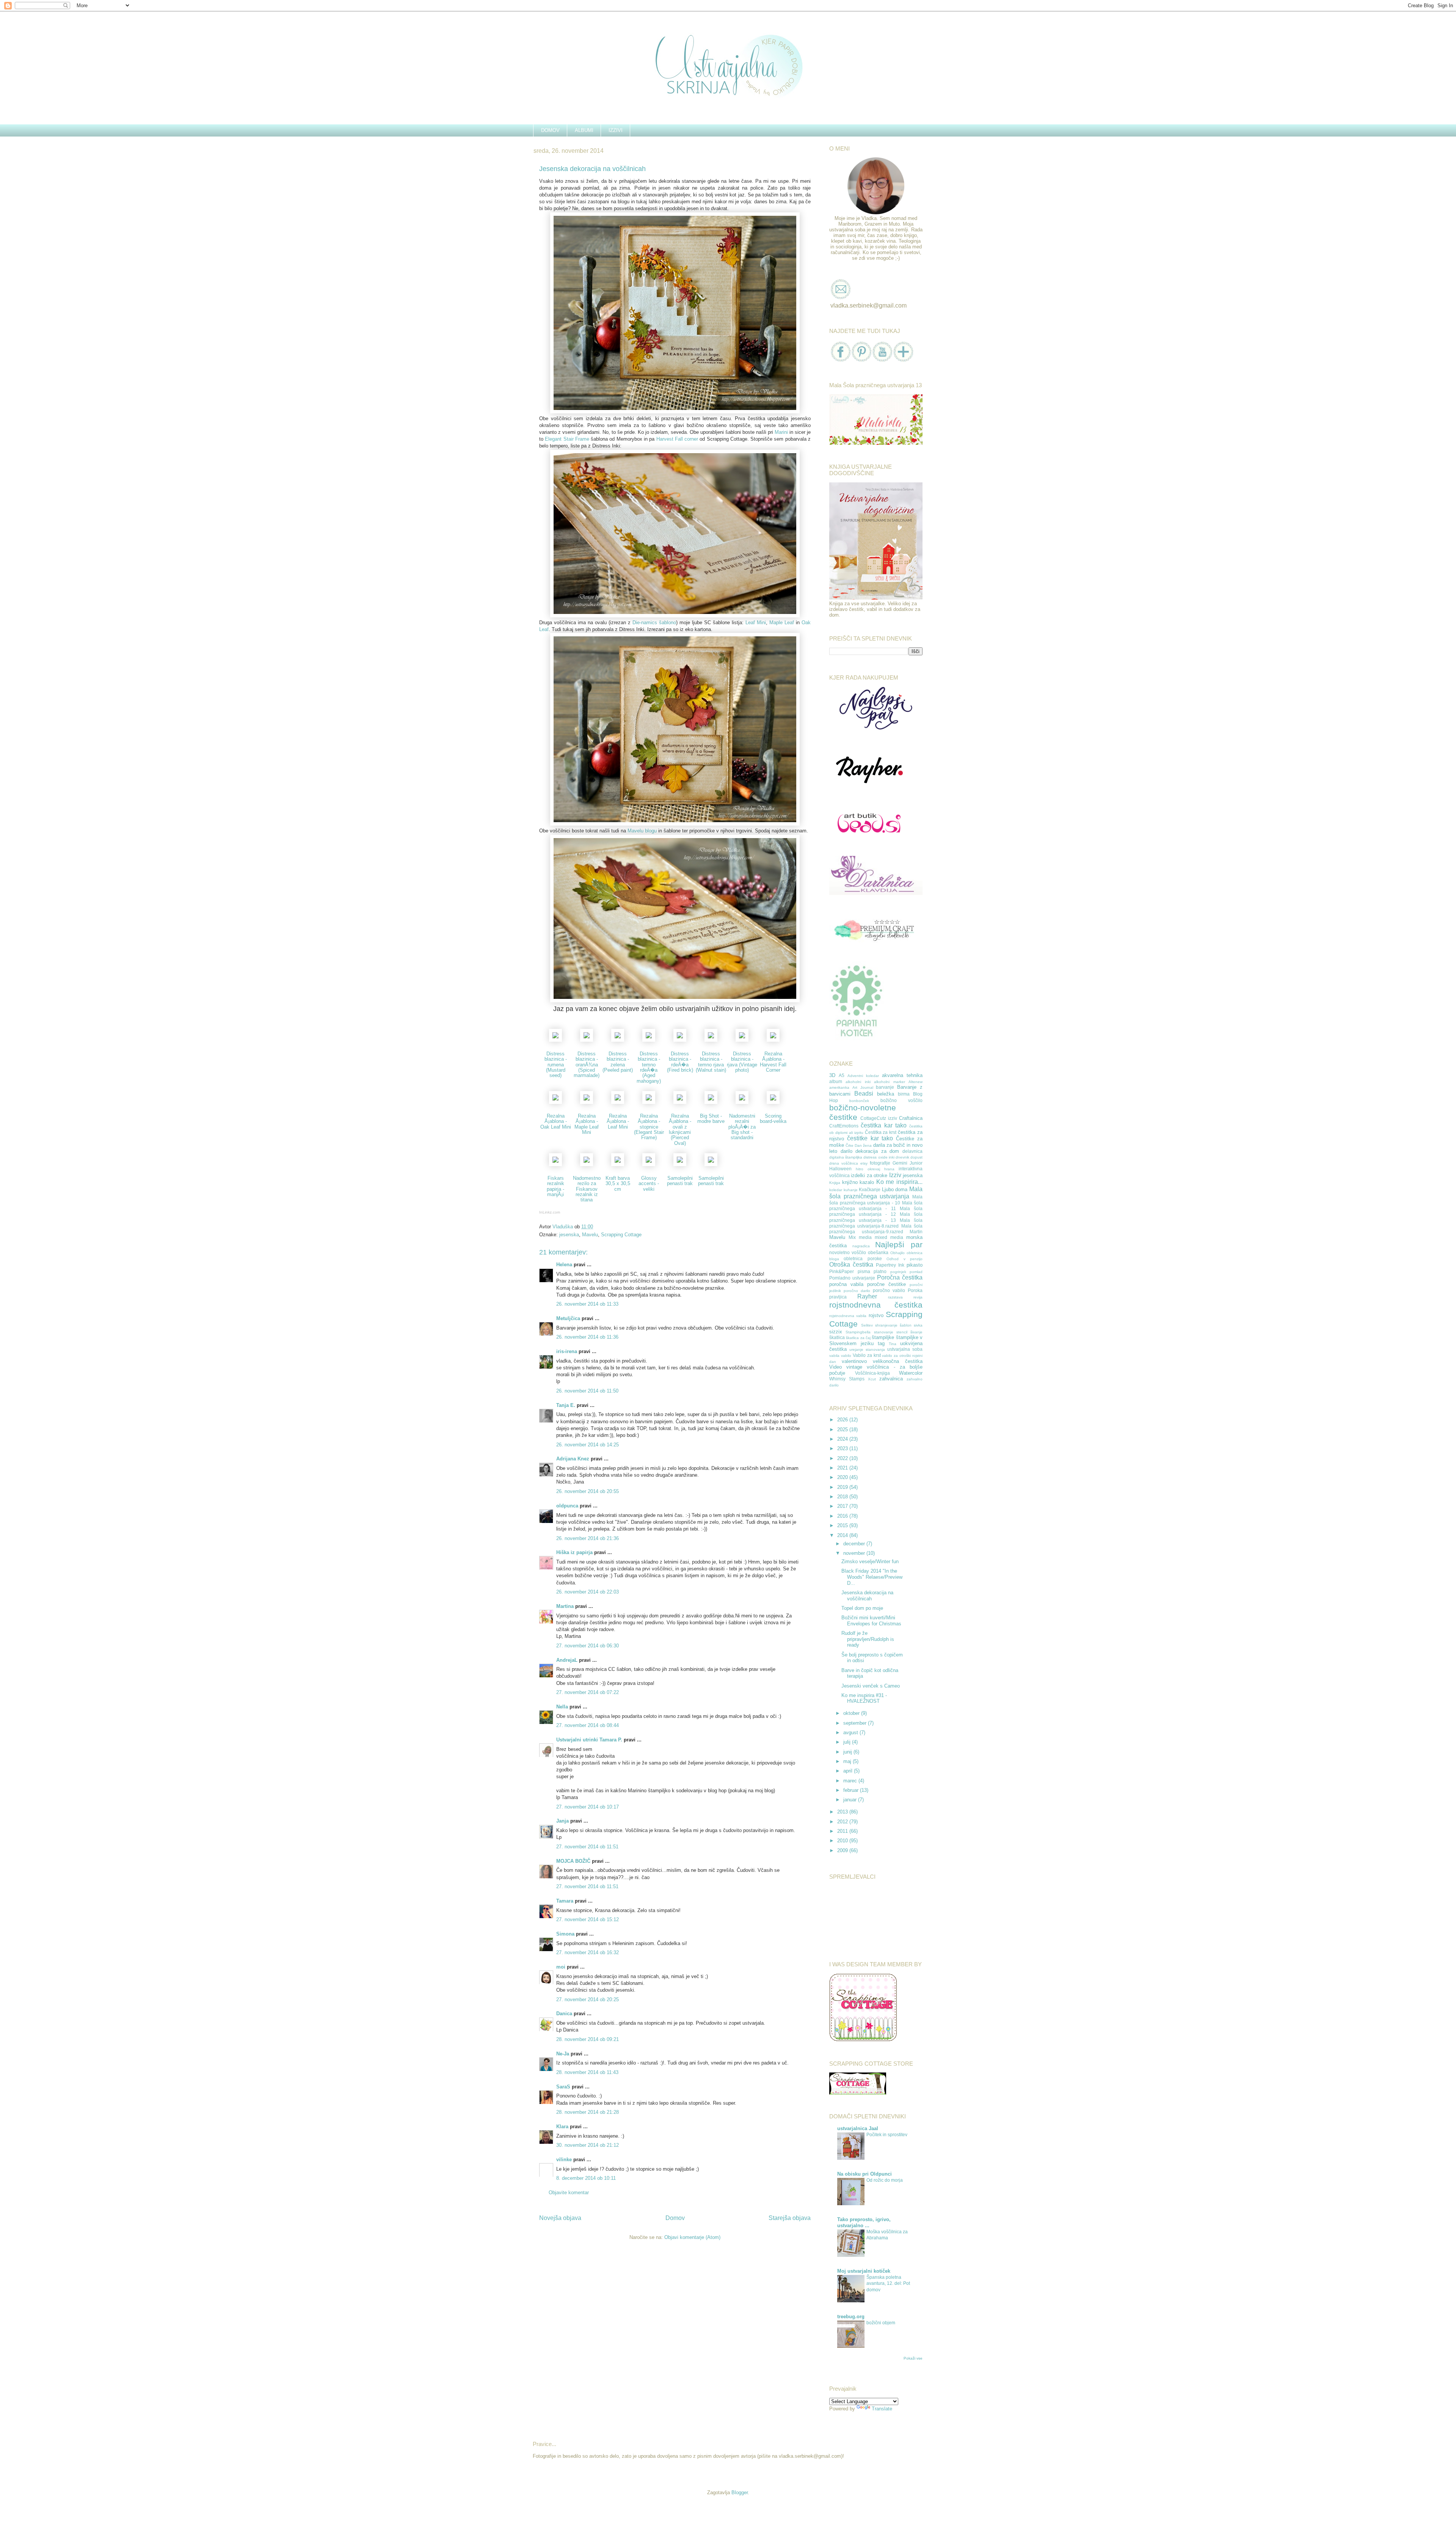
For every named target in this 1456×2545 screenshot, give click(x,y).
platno (880, 1271)
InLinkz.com (550, 1212)
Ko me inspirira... (899, 1182)
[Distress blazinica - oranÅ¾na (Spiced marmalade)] (587, 1040)
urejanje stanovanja (867, 1349)
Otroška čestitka (851, 1265)
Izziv (895, 1175)
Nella (562, 1707)
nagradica (861, 1246)
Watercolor (911, 1373)
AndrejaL (567, 1660)
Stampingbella (858, 1332)
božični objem (881, 2323)
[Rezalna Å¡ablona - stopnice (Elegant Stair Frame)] (649, 1102)
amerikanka (839, 1087)
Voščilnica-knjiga (872, 1373)
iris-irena (567, 1351)
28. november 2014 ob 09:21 (588, 2039)
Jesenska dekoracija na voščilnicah (867, 1596)
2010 (843, 1841)
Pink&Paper (842, 1271)
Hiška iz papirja (574, 1552)
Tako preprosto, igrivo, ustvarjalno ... (864, 2222)
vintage (854, 1367)
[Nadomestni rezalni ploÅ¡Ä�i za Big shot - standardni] (742, 1102)
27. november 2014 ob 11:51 (587, 1847)
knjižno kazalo (858, 1182)
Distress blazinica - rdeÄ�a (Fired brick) (680, 1062)
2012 (843, 1822)
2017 (843, 1506)
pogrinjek (898, 1272)
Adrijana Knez (573, 1459)
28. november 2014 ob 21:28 (588, 2112)
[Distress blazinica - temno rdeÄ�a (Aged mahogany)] (649, 1040)
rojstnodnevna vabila (848, 1316)
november (855, 1553)
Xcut (872, 1379)
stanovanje (884, 1332)
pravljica (838, 1297)
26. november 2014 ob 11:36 (587, 1337)
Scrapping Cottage (621, 1235)
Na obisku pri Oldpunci (864, 2174)
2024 (843, 1439)
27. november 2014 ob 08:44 (588, 1725)
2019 (843, 1487)
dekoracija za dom (877, 1151)
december (855, 1544)
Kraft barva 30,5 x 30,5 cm (618, 1184)
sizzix (836, 1332)
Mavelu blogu (642, 831)
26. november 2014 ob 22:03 (588, 1592)
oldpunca (567, 1506)
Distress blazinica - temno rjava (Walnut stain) (711, 1062)
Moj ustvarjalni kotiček (864, 2271)
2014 (843, 1535)
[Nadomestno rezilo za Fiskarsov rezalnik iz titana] (587, 1164)
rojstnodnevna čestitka (876, 1305)
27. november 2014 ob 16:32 (588, 1952)
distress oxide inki (879, 1157)
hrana (889, 1169)
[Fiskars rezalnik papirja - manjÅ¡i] (555, 1164)
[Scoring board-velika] (773, 1102)
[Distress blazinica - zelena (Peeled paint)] (618, 1040)
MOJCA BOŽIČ (573, 1861)
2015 (843, 1525)
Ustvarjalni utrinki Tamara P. (589, 1740)
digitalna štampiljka (846, 1157)
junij (848, 1752)
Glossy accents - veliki (649, 1184)
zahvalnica (891, 1379)
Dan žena (863, 1145)
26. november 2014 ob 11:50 (587, 1391)
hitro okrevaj (868, 1169)
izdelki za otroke (869, 1175)
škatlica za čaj (858, 1338)
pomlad (916, 1272)
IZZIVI (616, 130)
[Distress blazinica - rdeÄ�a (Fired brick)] (680, 1040)
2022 (843, 1458)
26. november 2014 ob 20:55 (588, 1491)
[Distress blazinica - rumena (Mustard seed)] (555, 1040)
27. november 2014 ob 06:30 (588, 1646)
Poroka (915, 1290)
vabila (834, 1356)
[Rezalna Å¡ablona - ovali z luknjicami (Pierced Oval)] (680, 1102)
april (849, 1771)
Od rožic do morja (885, 2180)
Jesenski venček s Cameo (871, 1686)
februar (852, 1790)
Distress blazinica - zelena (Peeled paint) (618, 1062)
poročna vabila (846, 1284)
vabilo (846, 1356)
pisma (864, 1271)
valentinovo (854, 1361)
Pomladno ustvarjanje (852, 1278)
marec (851, 1781)
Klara (562, 2127)
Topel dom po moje (862, 1608)
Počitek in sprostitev (887, 2135)
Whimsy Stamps (847, 1379)
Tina (893, 1344)
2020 (843, 1477)
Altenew (915, 1082)
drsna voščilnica (844, 1163)
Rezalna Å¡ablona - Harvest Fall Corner (773, 1062)
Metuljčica (568, 1318)
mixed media (889, 1237)
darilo (846, 1151)
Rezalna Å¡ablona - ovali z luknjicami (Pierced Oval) (680, 1129)
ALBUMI (584, 130)
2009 (843, 1850)
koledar (836, 1190)
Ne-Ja (563, 2054)
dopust (916, 1157)
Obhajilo (897, 1253)
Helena (564, 1265)
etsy (864, 1163)
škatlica (837, 1337)
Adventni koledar (863, 1076)
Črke (850, 1145)
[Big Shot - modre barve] (711, 1102)
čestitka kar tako (884, 1125)
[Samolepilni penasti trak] (680, 1164)
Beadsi (864, 1094)
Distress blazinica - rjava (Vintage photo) (742, 1062)
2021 (843, 1468)
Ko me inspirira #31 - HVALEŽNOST (864, 1698)
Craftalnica (911, 1118)
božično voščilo (901, 1100)
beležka (886, 1094)
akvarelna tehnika (902, 1075)
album (836, 1081)
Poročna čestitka (900, 1277)
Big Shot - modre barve (711, 1119)
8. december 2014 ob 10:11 (586, 2178)
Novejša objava (560, 2218)
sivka (918, 1325)
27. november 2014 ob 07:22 (588, 1692)
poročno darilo (857, 1291)
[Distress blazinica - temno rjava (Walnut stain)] (711, 1040)
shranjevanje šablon (893, 1325)
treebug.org (851, 2317)
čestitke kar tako (870, 1138)
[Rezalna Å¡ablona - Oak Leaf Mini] (555, 1102)
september (856, 1723)
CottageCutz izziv (879, 1118)
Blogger (740, 2492)
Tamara (565, 1901)
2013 (843, 1812)
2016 (843, 1516)
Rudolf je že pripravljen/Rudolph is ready (868, 1639)
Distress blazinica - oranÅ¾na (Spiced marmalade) (587, 1064)
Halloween (840, 1169)
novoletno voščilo (848, 1252)
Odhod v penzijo (905, 1259)
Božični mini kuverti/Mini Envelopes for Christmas (871, 1621)
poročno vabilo (889, 1290)
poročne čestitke (886, 1284)
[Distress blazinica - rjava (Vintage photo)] (742, 1040)
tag (881, 1343)
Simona (565, 1934)
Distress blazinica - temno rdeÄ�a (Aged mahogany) (649, 1067)
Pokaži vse (913, 2358)
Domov (675, 2218)
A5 (842, 1075)
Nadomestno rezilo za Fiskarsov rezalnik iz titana (587, 1189)
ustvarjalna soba (905, 1349)
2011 (843, 1831)
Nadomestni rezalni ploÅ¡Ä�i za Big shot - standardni (742, 1127)
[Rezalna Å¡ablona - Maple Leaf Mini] (587, 1102)
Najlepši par (899, 1244)
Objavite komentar (569, 2193)
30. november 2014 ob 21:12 (588, 2145)
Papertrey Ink (890, 1265)
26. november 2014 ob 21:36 (588, 1538)
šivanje (916, 1332)
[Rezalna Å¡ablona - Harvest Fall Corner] (773, 1040)
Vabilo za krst (867, 1355)
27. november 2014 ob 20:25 (588, 1999)
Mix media (860, 1237)
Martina (565, 1606)
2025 (843, 1430)
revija (918, 1297)
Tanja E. (566, 1405)
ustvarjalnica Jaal (858, 2128)
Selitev (867, 1325)
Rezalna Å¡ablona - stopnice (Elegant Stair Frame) (649, 1127)
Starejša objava (790, 2218)
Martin (916, 1232)
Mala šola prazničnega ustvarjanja (876, 1193)
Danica (564, 2014)
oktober (852, 1713)
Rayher (867, 1296)
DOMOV (550, 130)
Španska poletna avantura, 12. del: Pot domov (888, 2283)
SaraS (563, 2087)
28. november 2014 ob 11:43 (587, 2072)
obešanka (878, 1252)
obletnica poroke (863, 1258)
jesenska (569, 1235)
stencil (902, 1332)
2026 (843, 1420)
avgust (851, 1733)
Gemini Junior (908, 1163)
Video (835, 1367)
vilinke (564, 2160)
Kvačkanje (870, 1189)
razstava (895, 1297)
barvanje (885, 1087)
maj (848, 1761)
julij (848, 1742)
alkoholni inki (858, 1082)
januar (851, 1800)
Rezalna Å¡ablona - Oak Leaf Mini (556, 1121)
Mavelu (590, 1235)
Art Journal (863, 1087)
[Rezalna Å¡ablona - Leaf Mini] (618, 1102)
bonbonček (859, 1101)
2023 (843, 1448)
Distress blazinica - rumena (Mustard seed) (556, 1064)
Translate (882, 2409)
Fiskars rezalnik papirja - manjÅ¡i (555, 1186)
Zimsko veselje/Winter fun (870, 1561)
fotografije (880, 1163)
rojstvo (876, 1315)
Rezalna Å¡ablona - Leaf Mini (618, 1121)
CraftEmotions (844, 1126)
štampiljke (883, 1337)
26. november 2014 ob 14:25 (588, 1445)
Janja (562, 1821)
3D (832, 1075)
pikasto (915, 1265)
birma (904, 1094)
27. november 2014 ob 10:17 (588, 1807)
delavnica (912, 1151)
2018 (843, 1497)
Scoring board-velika (773, 1119)
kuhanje (851, 1190)
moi (561, 1967)
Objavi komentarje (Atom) (692, 2237)
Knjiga (835, 1183)
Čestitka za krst (881, 1132)
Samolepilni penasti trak (680, 1181)
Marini (781, 432)
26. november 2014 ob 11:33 (587, 1304)
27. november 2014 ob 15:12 (588, 1919)
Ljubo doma (895, 1189)
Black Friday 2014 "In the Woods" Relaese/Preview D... (872, 1577)
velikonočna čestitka (898, 1361)
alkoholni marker (889, 1082)
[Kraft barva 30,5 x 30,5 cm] (618, 1164)
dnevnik (902, 1157)
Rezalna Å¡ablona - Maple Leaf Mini (587, 1124)
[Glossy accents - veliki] (649, 1164)
